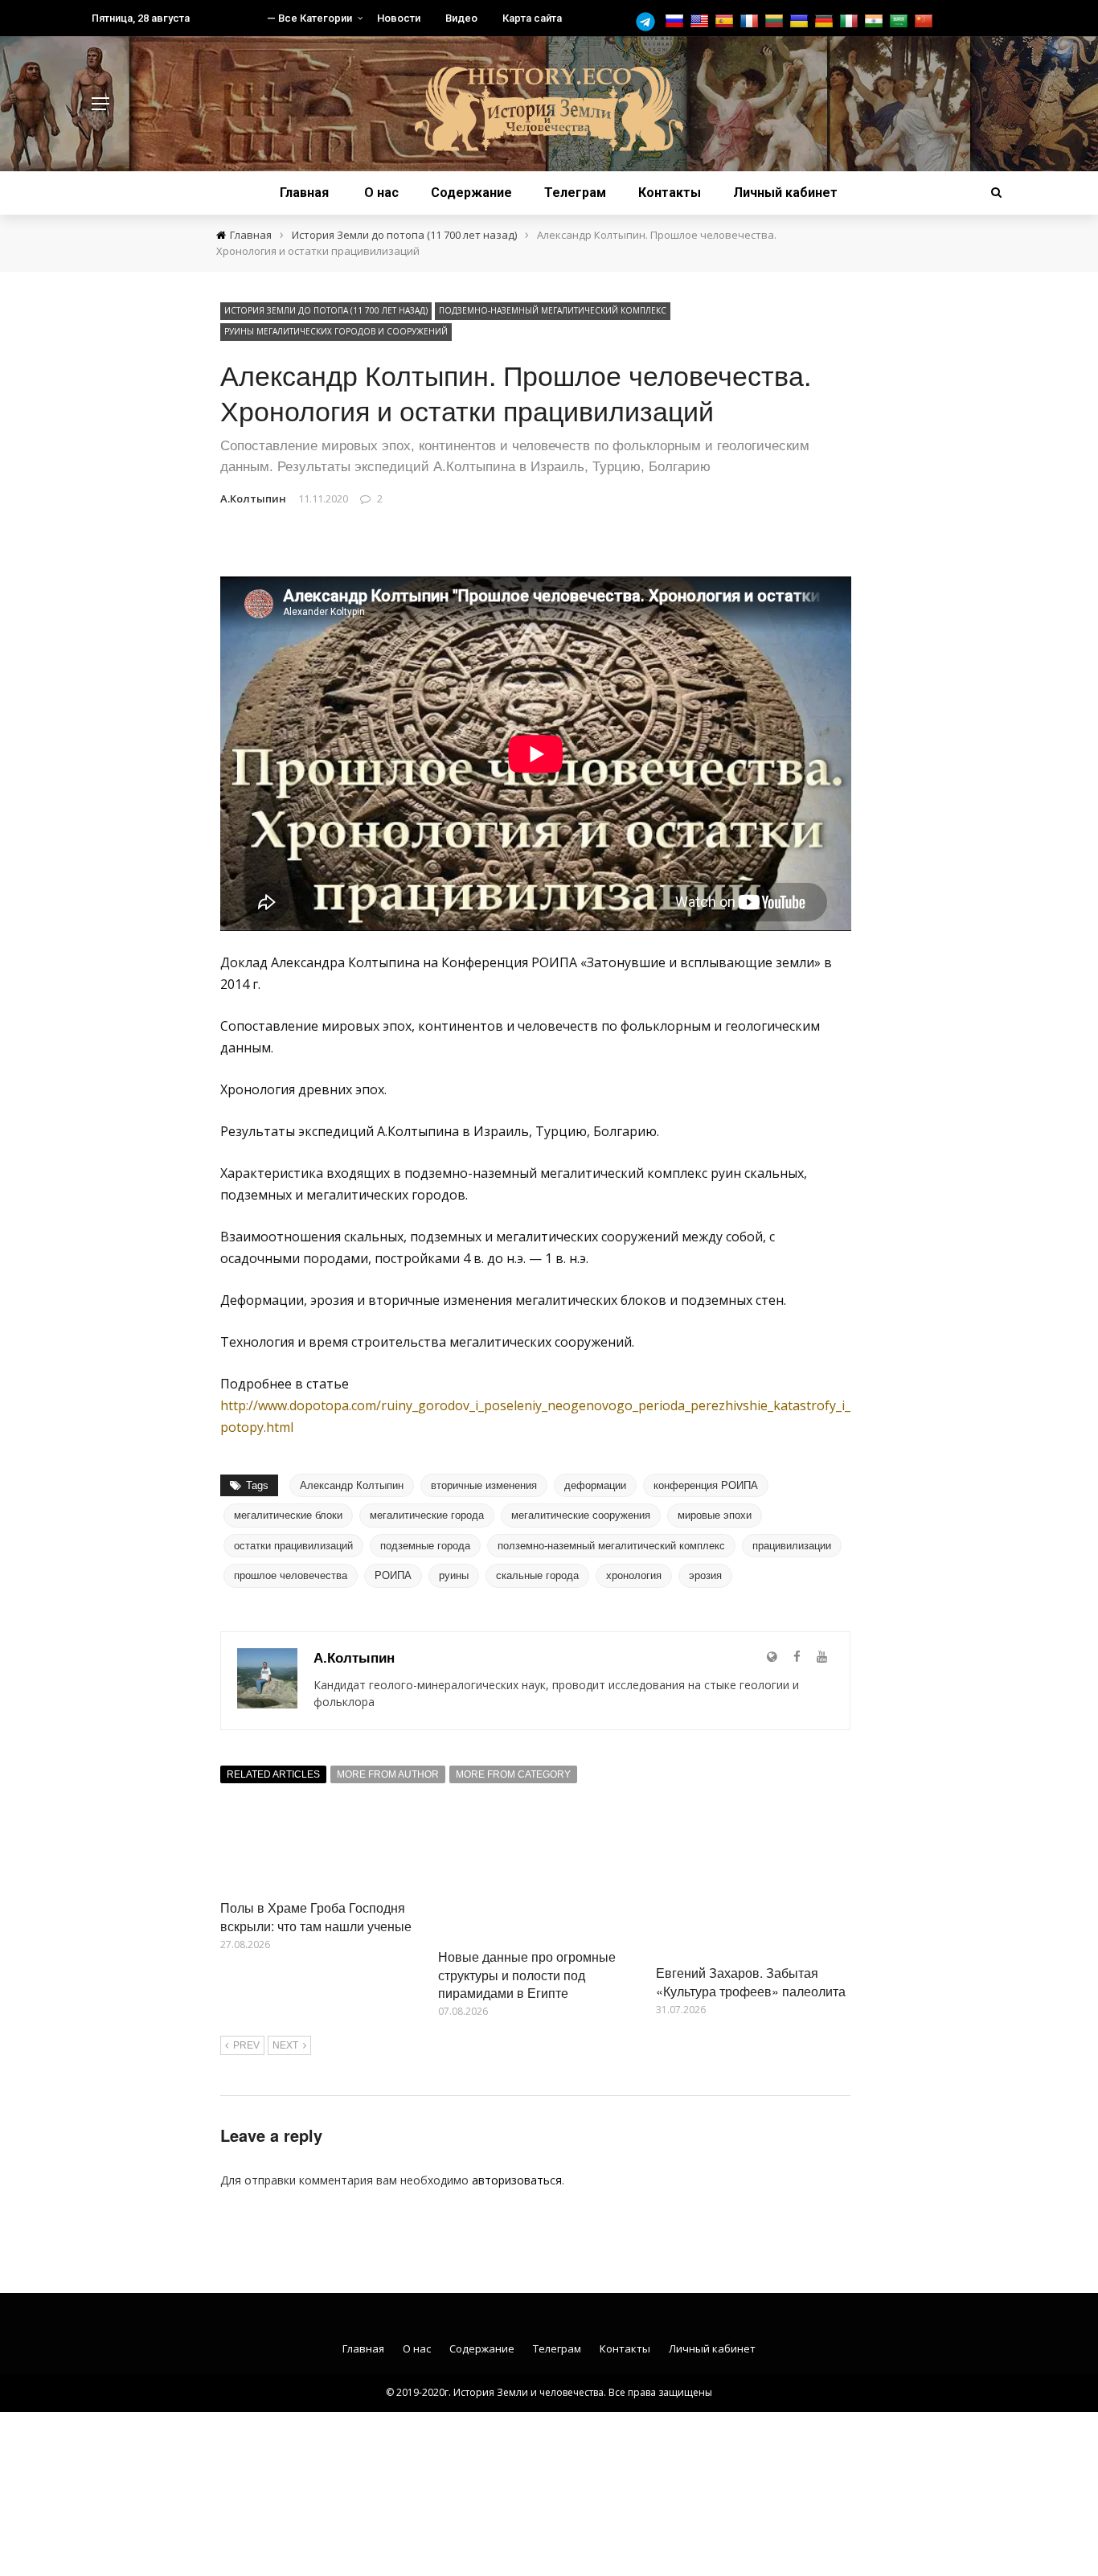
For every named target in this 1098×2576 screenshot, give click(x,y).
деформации (595, 1485)
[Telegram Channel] (649, 22)
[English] (701, 21)
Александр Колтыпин (352, 1485)
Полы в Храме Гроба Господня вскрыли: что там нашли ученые (316, 1916)
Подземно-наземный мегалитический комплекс (553, 310)
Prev (246, 2045)
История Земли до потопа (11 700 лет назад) (326, 310)
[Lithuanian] (776, 21)
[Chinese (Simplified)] (926, 21)
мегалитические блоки (288, 1515)
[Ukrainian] (801, 21)
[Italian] (851, 21)
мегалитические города (427, 1515)
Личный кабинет (785, 193)
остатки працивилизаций (293, 1546)
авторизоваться (517, 2180)
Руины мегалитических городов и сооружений (336, 331)
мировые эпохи (715, 1515)
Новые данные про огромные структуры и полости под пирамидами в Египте (527, 1975)
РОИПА (393, 1575)
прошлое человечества (291, 1575)
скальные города (537, 1575)
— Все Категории (309, 18)
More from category (513, 1774)
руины (454, 1575)
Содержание (471, 193)
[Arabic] (901, 21)
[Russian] (676, 21)
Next (285, 2045)
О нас (381, 193)
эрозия (705, 1575)
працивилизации (792, 1546)
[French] (751, 21)
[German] (826, 21)
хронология (634, 1575)
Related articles (273, 1774)
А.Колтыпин (253, 498)
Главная (304, 193)
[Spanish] (726, 21)
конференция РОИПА (706, 1485)
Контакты (670, 193)
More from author (388, 1774)
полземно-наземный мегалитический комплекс (611, 1546)
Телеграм (575, 193)
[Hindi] (876, 21)
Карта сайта (532, 18)
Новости (399, 18)
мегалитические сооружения (581, 1515)
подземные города (425, 1546)
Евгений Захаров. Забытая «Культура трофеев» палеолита (751, 1981)
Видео (461, 18)
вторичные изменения (484, 1485)
